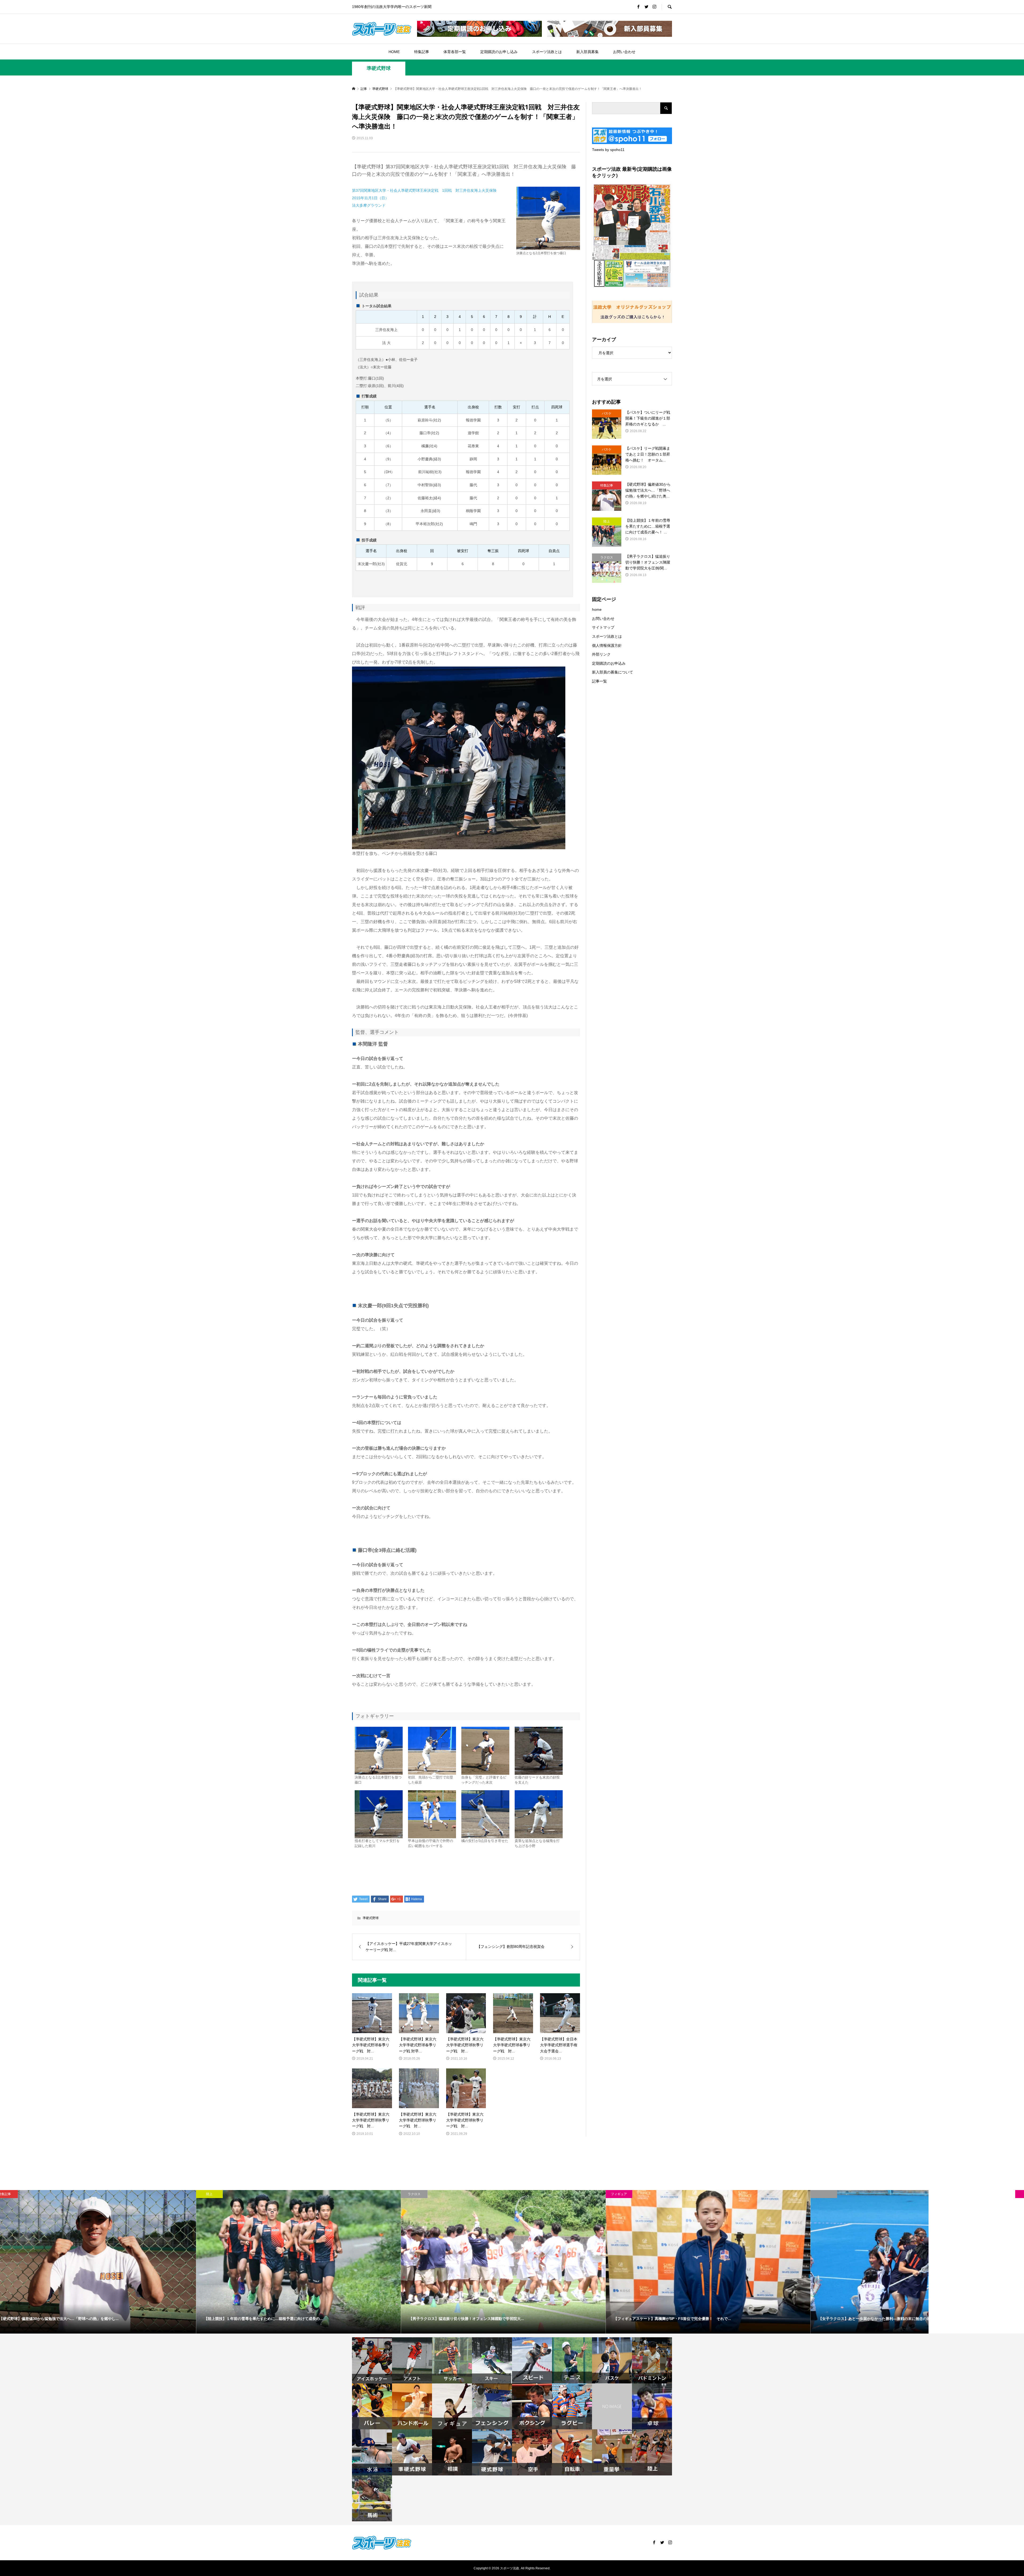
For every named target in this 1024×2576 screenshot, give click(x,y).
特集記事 (422, 52)
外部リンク (601, 654)
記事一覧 (599, 681)
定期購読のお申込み (609, 663)
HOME (394, 52)
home (597, 609)
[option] (102, 2262)
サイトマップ (603, 627)
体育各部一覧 (455, 52)
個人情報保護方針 (607, 645)
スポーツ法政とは (547, 52)
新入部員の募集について (613, 672)
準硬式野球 (379, 68)
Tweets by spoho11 (608, 150)
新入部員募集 (587, 52)
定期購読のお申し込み (499, 52)
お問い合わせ (624, 52)
